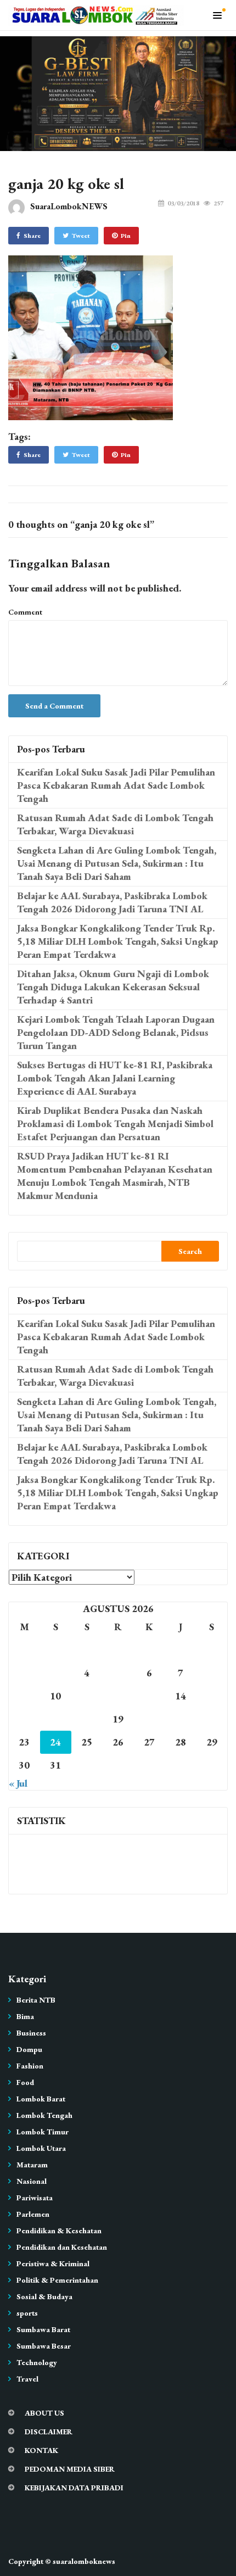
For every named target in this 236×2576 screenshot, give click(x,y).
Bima (25, 2016)
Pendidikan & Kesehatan (59, 2231)
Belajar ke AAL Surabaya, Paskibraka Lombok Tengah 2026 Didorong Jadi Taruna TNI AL (112, 902)
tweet (81, 236)
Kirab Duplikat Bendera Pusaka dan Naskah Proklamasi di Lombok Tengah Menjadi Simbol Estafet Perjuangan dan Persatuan (115, 1123)
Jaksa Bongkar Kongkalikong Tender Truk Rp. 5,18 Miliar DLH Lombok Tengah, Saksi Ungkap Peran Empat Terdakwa (118, 941)
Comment (25, 612)
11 (87, 1696)
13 (149, 1696)
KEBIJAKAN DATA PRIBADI (74, 2488)
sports (27, 2313)
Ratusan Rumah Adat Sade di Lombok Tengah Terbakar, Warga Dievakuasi (115, 824)
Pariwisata (35, 2198)
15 (212, 1696)
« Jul (18, 1783)
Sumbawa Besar (44, 2346)
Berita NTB (36, 2000)
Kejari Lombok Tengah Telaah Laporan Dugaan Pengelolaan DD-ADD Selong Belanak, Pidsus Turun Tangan (116, 1032)
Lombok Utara (41, 2148)
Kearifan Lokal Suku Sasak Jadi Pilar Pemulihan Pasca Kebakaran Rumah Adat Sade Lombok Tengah (116, 785)
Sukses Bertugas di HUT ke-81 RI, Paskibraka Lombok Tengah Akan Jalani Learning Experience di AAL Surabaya (115, 1078)
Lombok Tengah (44, 2115)
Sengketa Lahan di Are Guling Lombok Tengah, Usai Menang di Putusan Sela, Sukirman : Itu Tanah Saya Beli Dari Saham (117, 863)
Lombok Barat (41, 2099)
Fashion (30, 2066)
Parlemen (33, 2214)
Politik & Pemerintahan (57, 2280)
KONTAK (41, 2450)
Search (190, 1251)
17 (55, 1719)
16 (24, 1719)
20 (149, 1719)
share (32, 236)
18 (87, 1719)
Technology (37, 2362)
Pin (126, 236)
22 (212, 1719)
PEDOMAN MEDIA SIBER (70, 2469)
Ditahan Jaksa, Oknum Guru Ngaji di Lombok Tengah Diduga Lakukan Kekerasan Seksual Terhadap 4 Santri (113, 987)
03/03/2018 (183, 203)
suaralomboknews (84, 2561)
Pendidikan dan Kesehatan (62, 2247)
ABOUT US (44, 2413)
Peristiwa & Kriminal (53, 2263)
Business (31, 2033)
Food (25, 2082)
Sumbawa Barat (43, 2329)
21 (181, 1719)
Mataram (32, 2165)
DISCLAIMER (49, 2432)
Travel (27, 2379)
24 (55, 1742)
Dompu (29, 2049)
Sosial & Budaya (44, 2296)
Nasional (32, 2181)
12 (118, 1696)
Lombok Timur (43, 2132)
